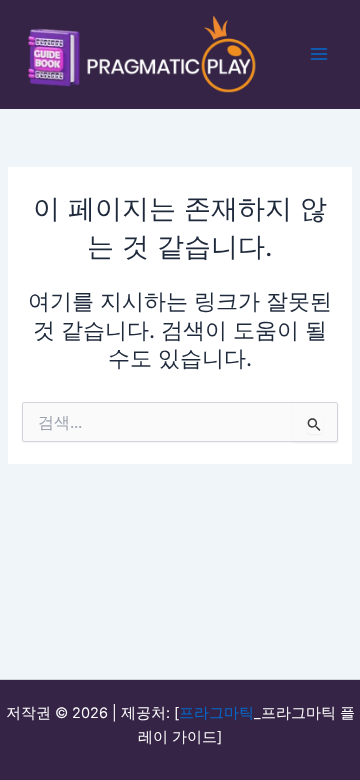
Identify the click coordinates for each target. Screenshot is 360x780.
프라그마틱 (216, 713)
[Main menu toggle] (319, 54)
